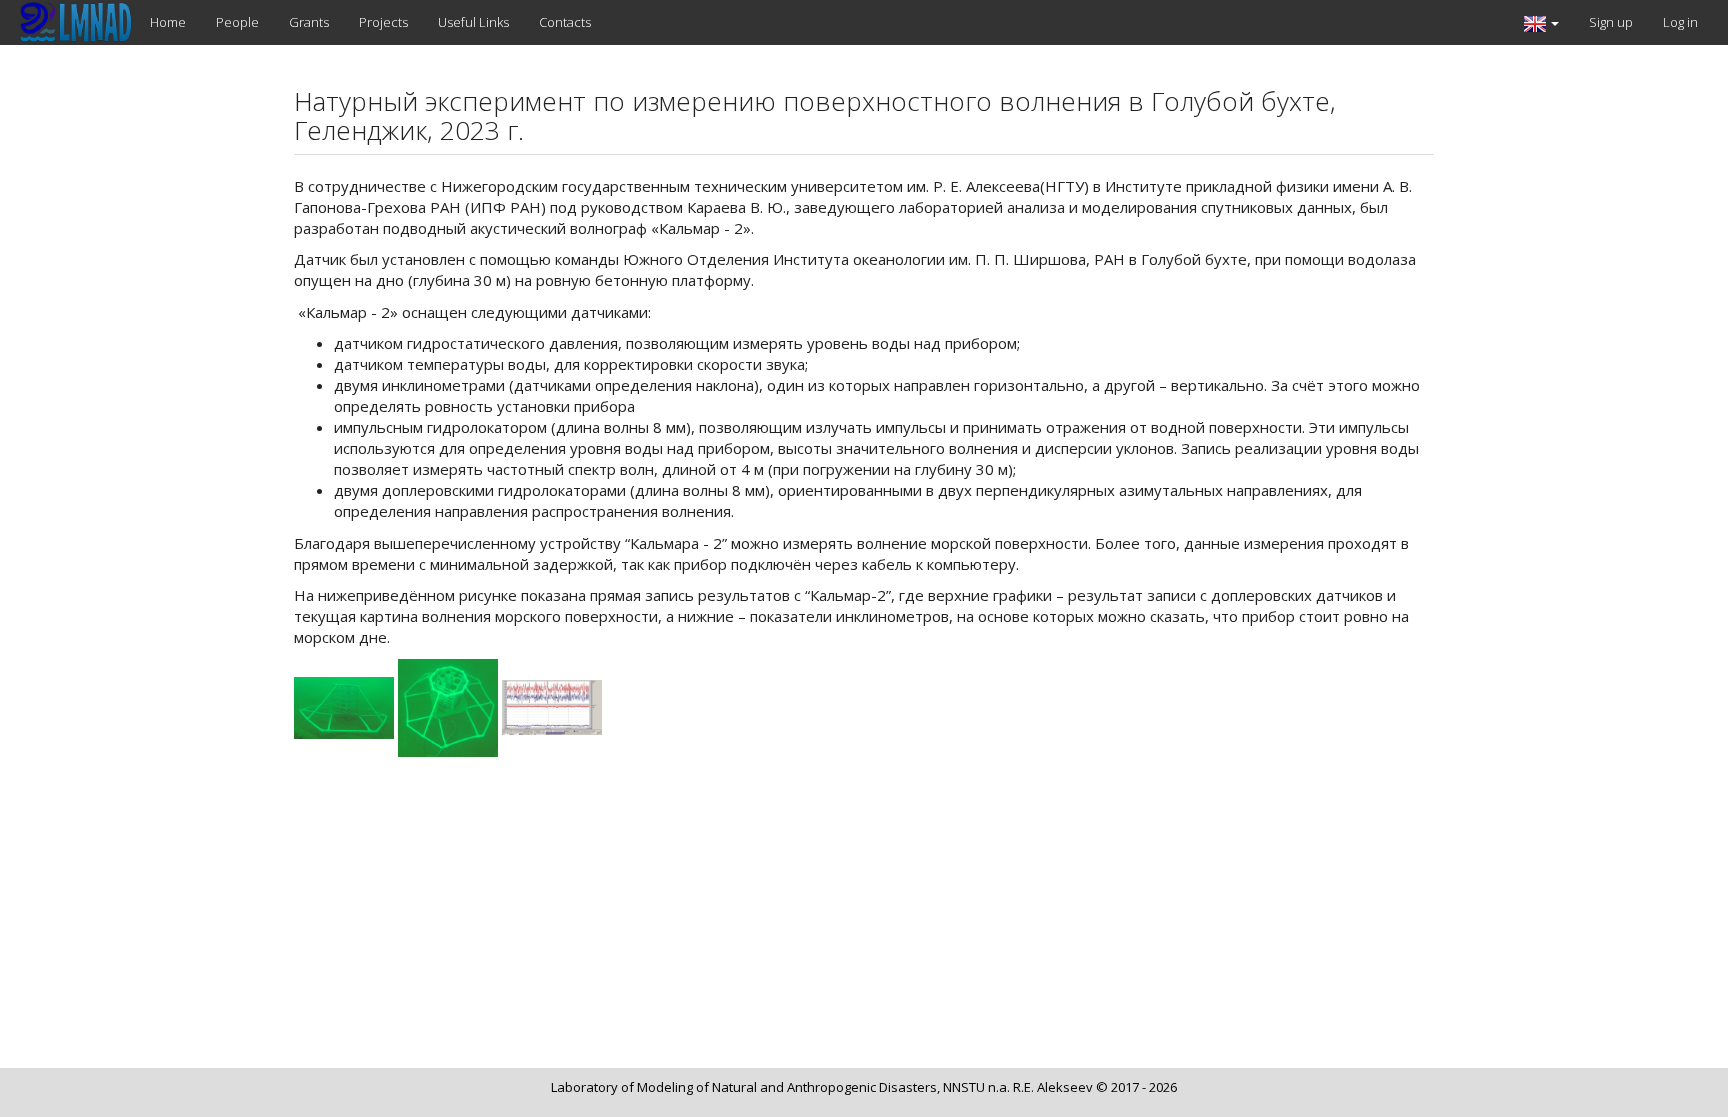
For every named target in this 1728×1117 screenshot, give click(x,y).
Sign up (1611, 22)
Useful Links (473, 22)
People (237, 22)
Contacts (565, 22)
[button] (1541, 22)
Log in (1680, 22)
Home (168, 22)
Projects (383, 22)
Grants (309, 22)
